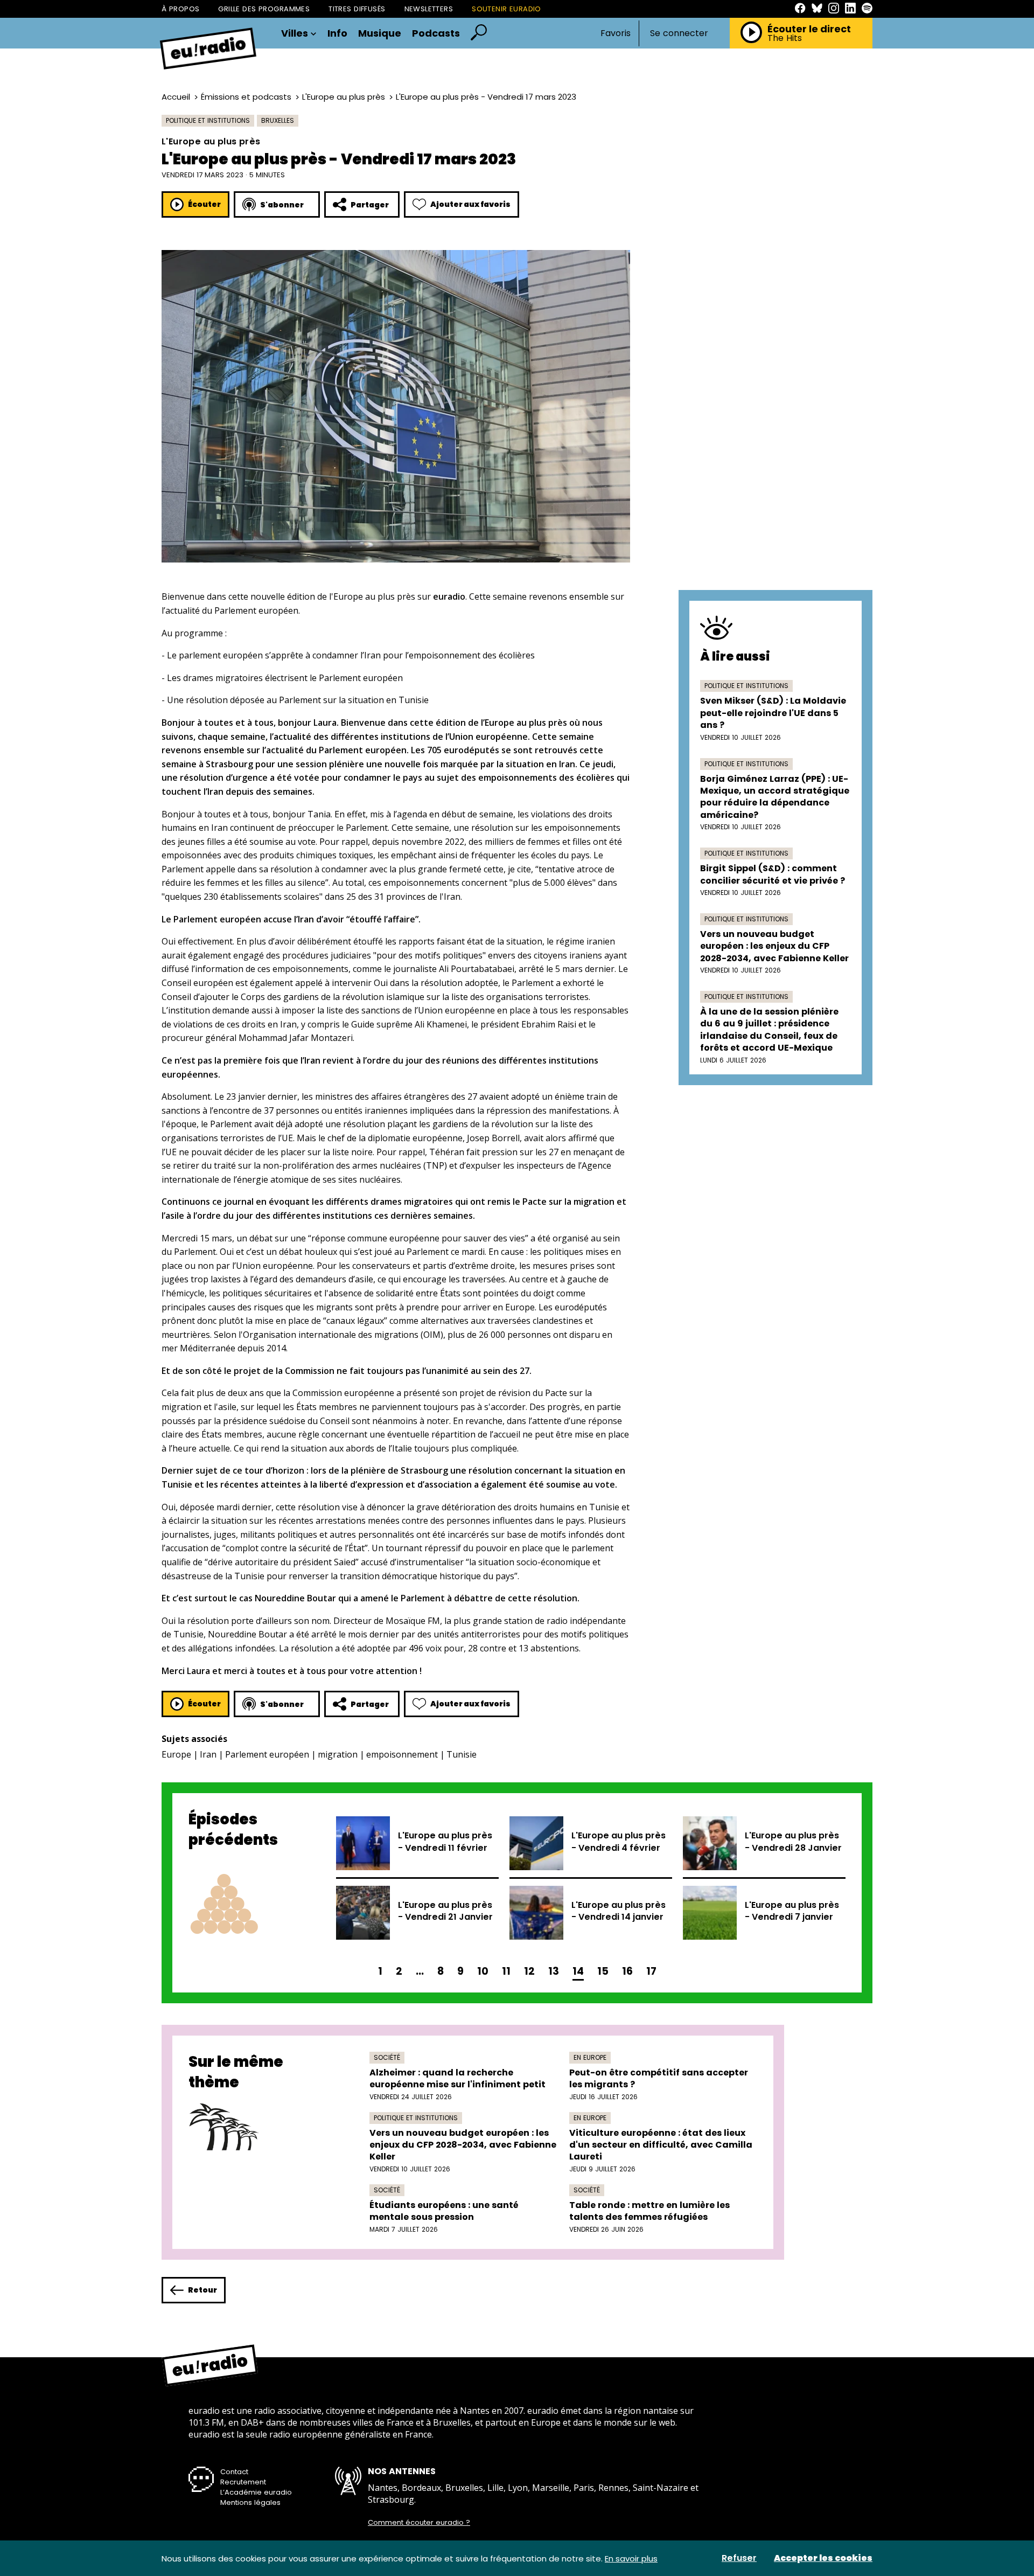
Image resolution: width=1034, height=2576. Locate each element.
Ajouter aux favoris (470, 204)
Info (337, 33)
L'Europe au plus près (344, 97)
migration (338, 1754)
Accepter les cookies (823, 2558)
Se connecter (679, 33)
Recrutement (243, 2482)
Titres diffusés (357, 9)
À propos (180, 9)
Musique (380, 33)
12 (529, 1971)
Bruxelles (278, 120)
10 (483, 1971)
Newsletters (429, 9)
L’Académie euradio (256, 2492)
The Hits (785, 38)
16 (627, 1971)
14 (578, 1971)
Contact (234, 2472)
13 (554, 1971)
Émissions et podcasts (246, 97)
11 (506, 1971)
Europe (176, 1754)
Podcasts (436, 33)
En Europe (590, 2057)
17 (651, 1971)
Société (387, 2057)
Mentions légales (250, 2502)
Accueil (176, 97)
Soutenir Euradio (506, 9)
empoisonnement (402, 1754)
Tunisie (462, 1754)
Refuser (739, 2558)
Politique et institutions (208, 120)
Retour (202, 2290)
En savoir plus (631, 2558)
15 (603, 1971)
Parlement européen (267, 1754)
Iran (208, 1754)
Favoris (616, 33)
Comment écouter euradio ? (419, 2523)
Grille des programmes (264, 9)
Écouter (204, 204)
